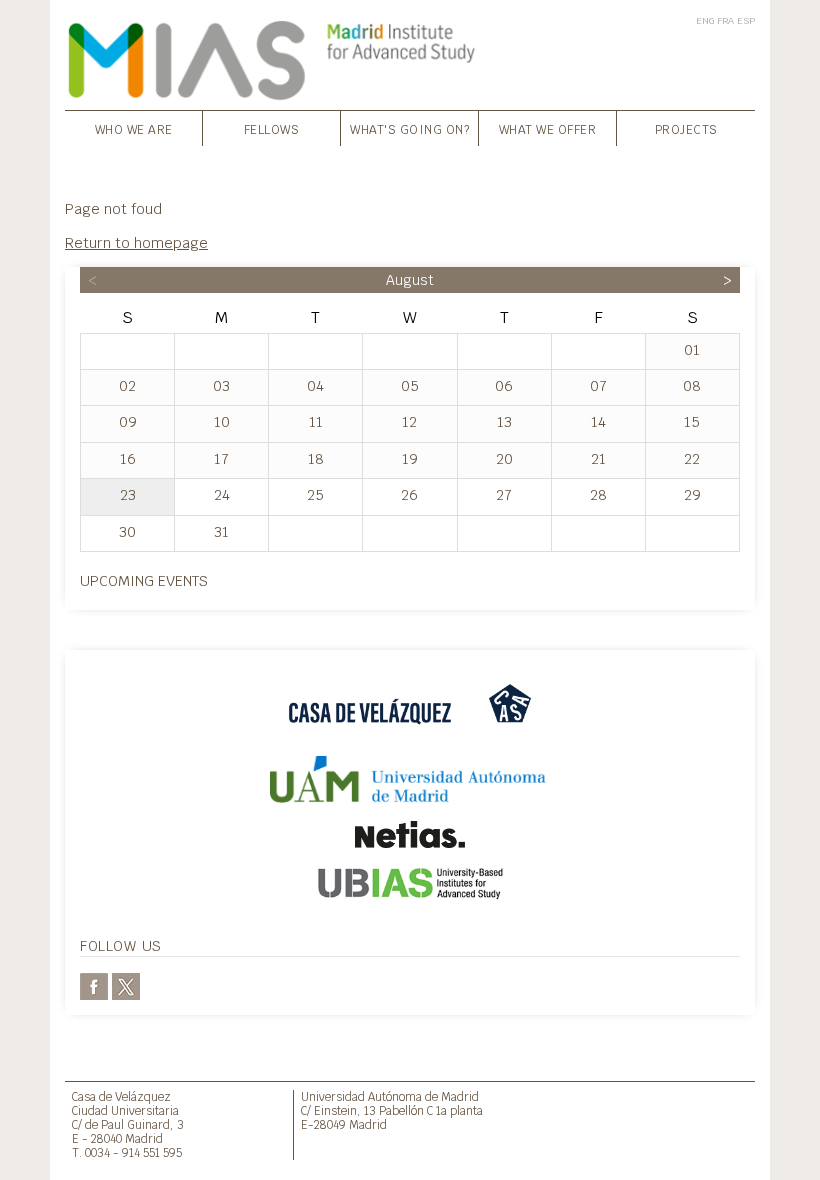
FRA (725, 20)
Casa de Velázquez (121, 1096)
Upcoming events (144, 580)
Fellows (272, 130)
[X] (126, 984)
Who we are (134, 130)
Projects (686, 130)
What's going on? (409, 130)
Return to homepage (136, 242)
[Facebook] (94, 984)
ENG (705, 20)
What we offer (548, 130)
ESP (746, 20)
